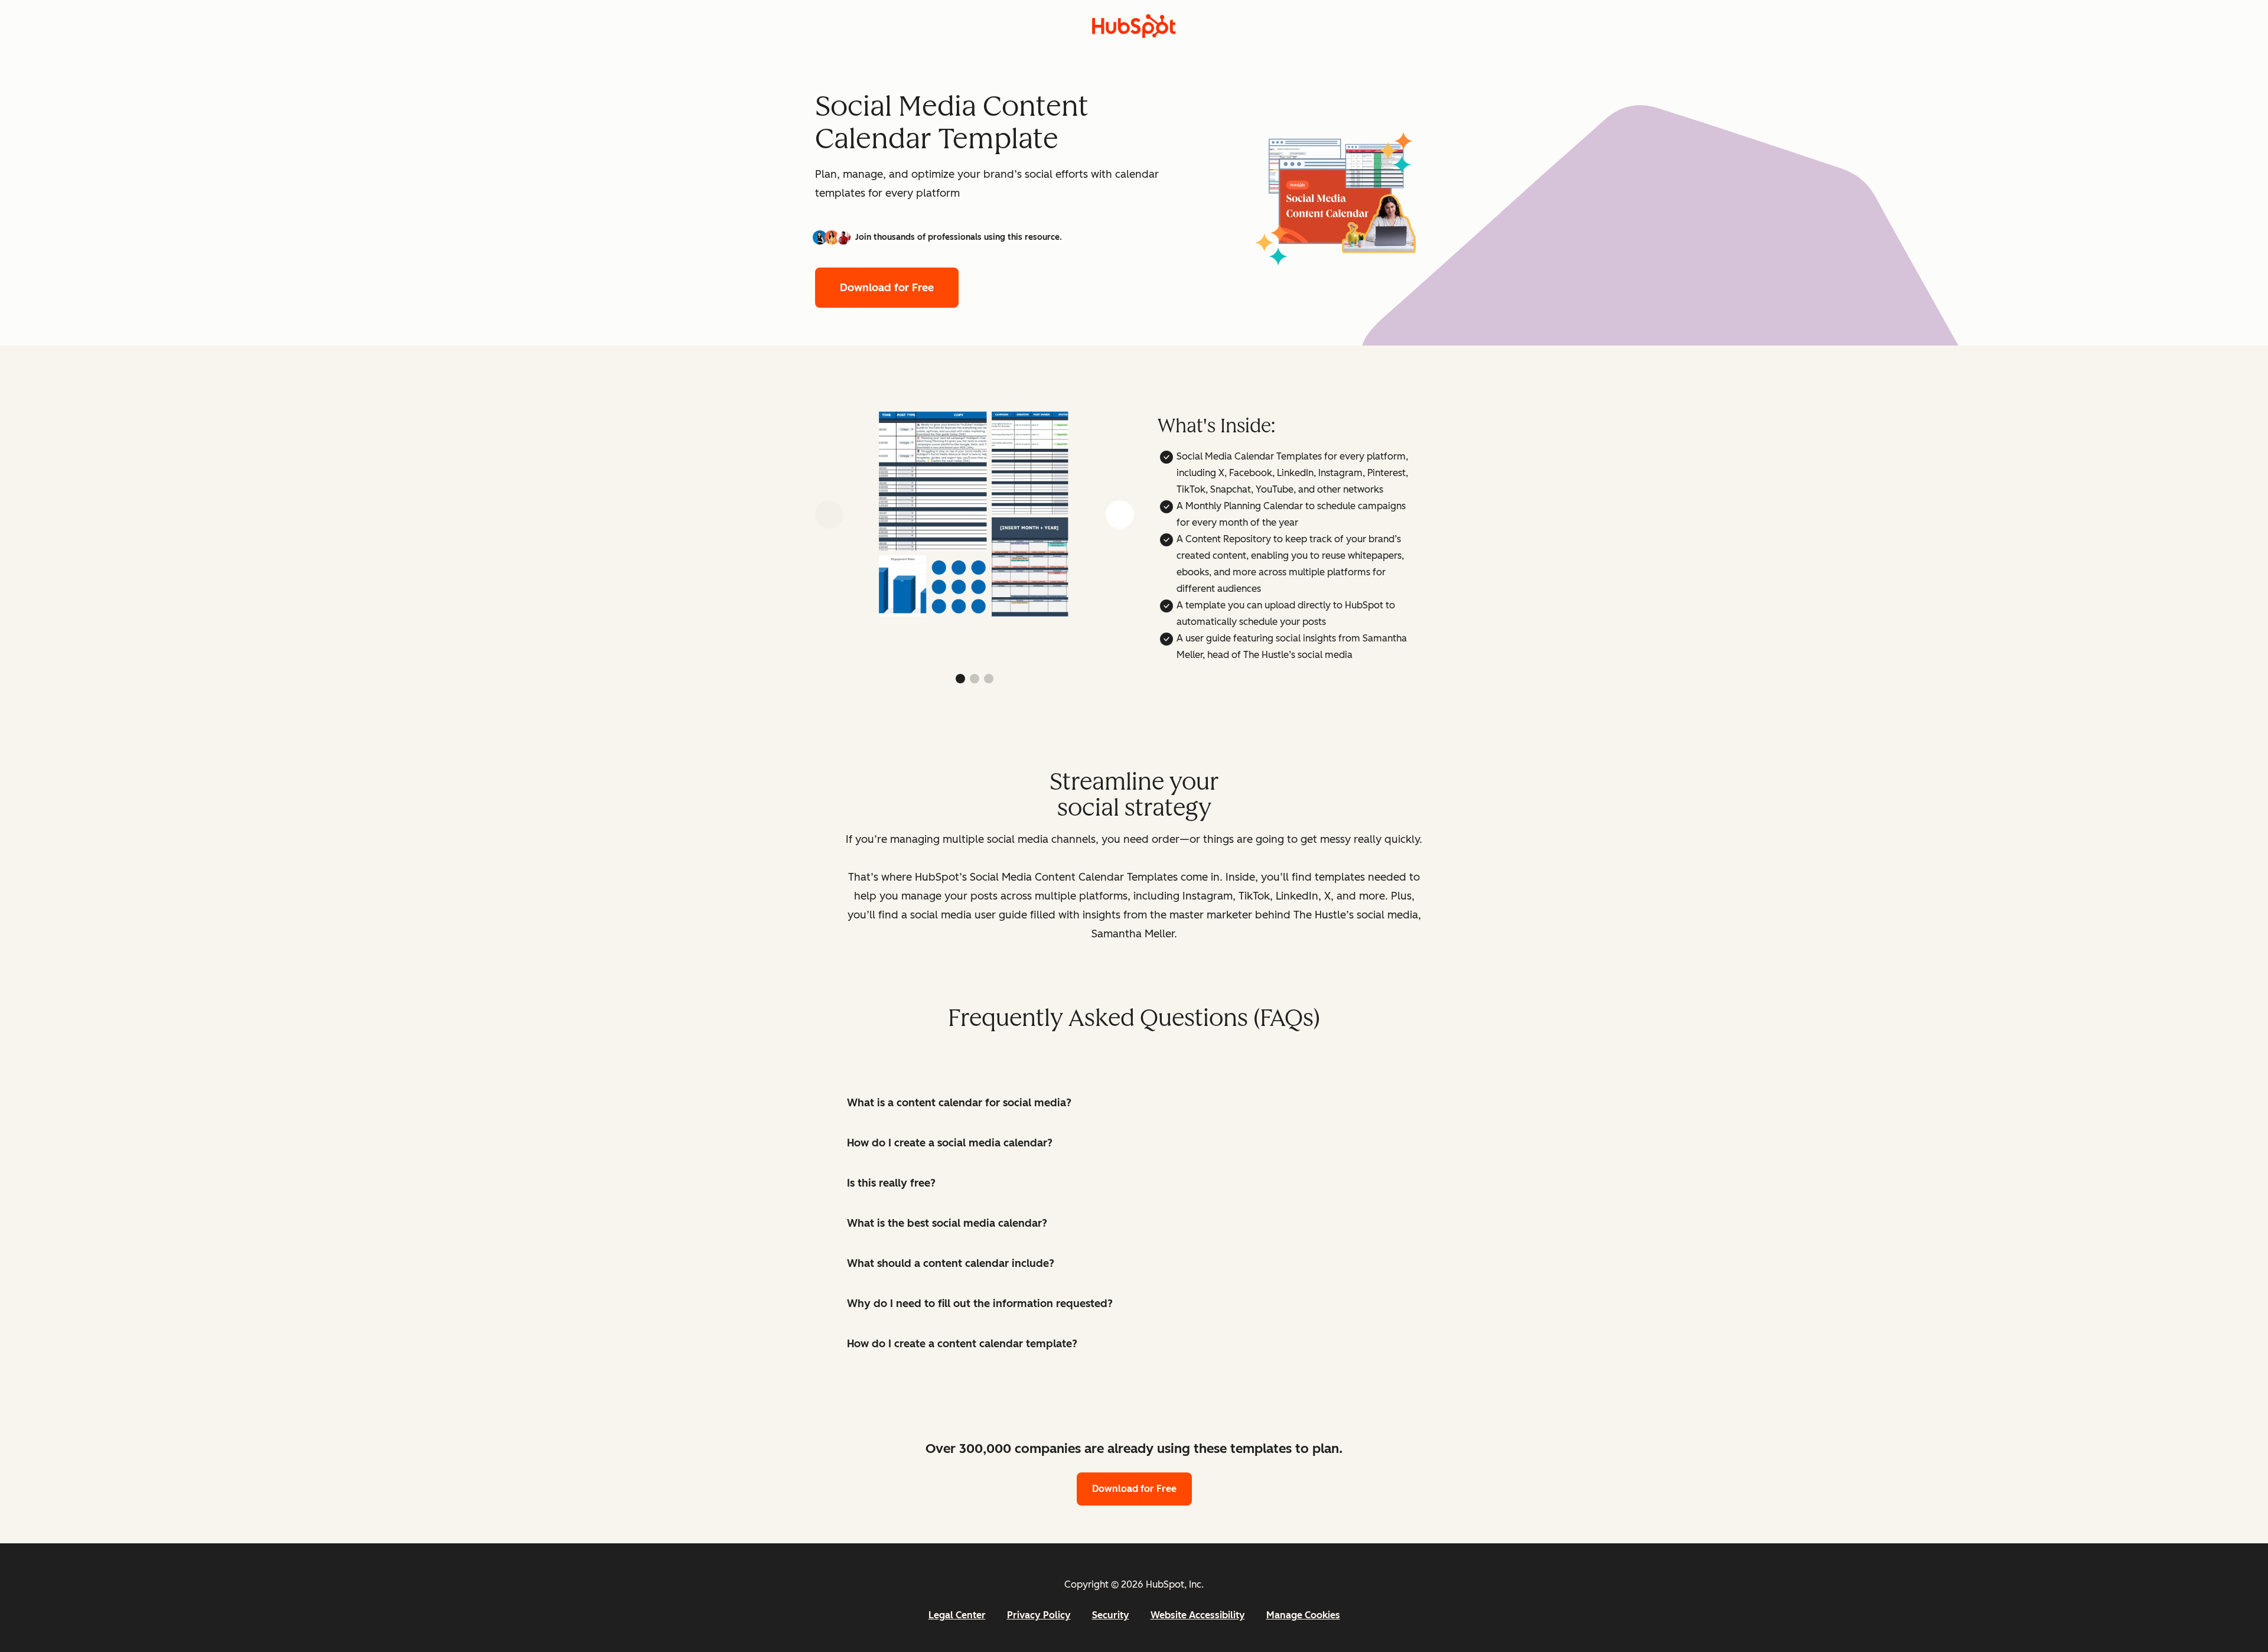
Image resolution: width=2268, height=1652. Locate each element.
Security (1111, 1615)
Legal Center (957, 1615)
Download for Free (887, 288)
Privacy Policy (1039, 1615)
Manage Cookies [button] (1303, 1615)
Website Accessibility (1198, 1615)
